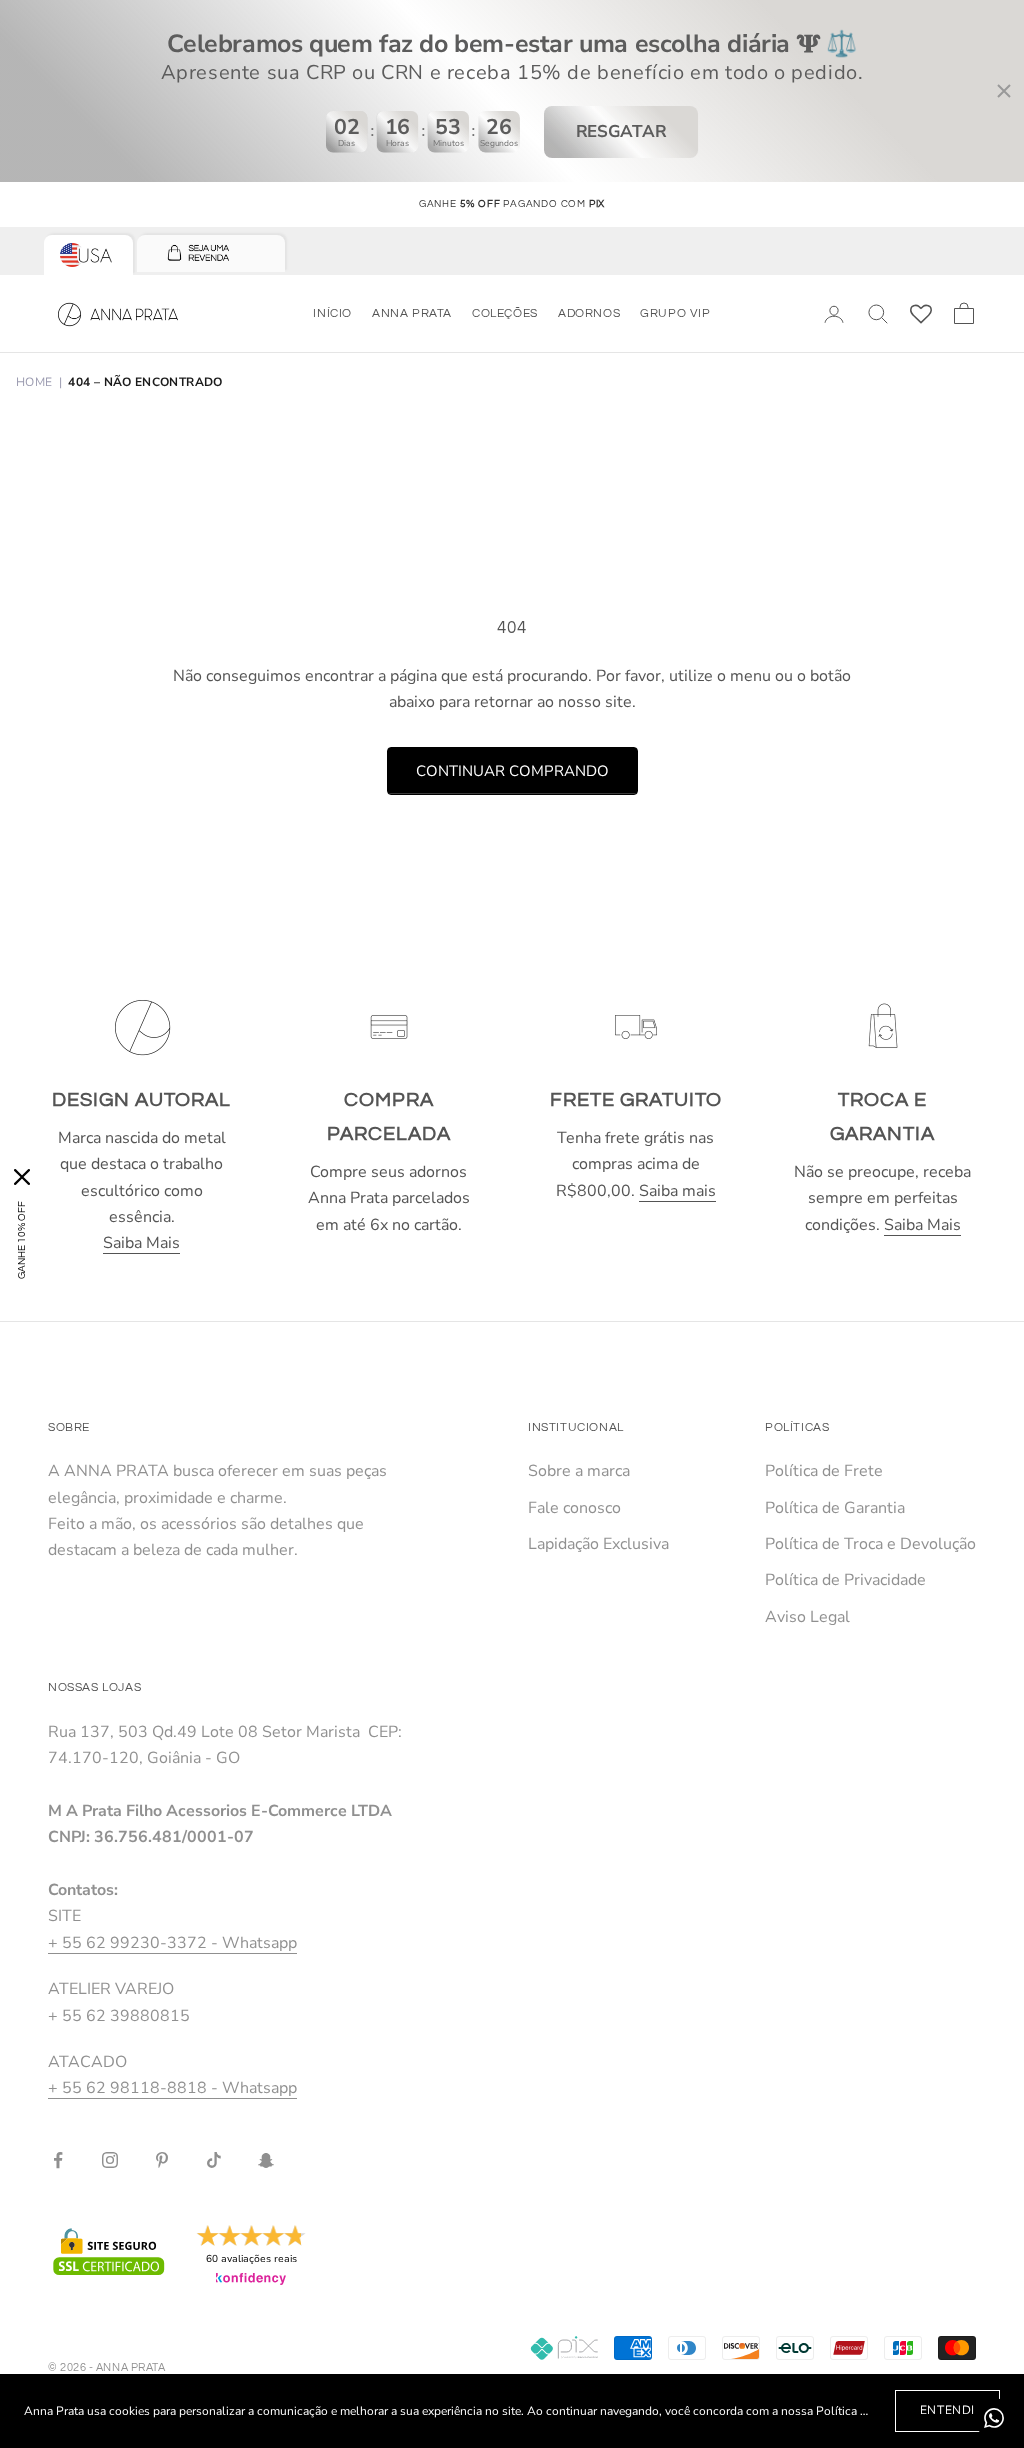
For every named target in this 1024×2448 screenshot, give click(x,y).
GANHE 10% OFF (22, 1240)
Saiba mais (677, 1191)
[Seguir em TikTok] (214, 2160)
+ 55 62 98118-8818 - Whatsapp (172, 2088)
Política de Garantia (835, 1508)
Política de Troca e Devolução (870, 1544)
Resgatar (621, 131)
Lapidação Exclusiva (598, 1544)
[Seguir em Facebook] (58, 2160)
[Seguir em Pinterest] (162, 2160)
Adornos (589, 313)
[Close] (22, 1177)
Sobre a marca (579, 1471)
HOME (34, 382)
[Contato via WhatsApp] (994, 2418)
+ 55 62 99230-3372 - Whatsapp (172, 1943)
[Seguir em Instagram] (110, 2160)
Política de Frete (824, 1471)
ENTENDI (947, 2410)
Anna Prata (412, 313)
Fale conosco (574, 1508)
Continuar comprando (512, 771)
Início (332, 313)
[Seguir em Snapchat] (266, 2160)
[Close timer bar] (1004, 91)
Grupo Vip (675, 313)
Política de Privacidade (845, 1580)
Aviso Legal (807, 1617)
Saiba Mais (141, 1243)
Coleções (505, 313)
